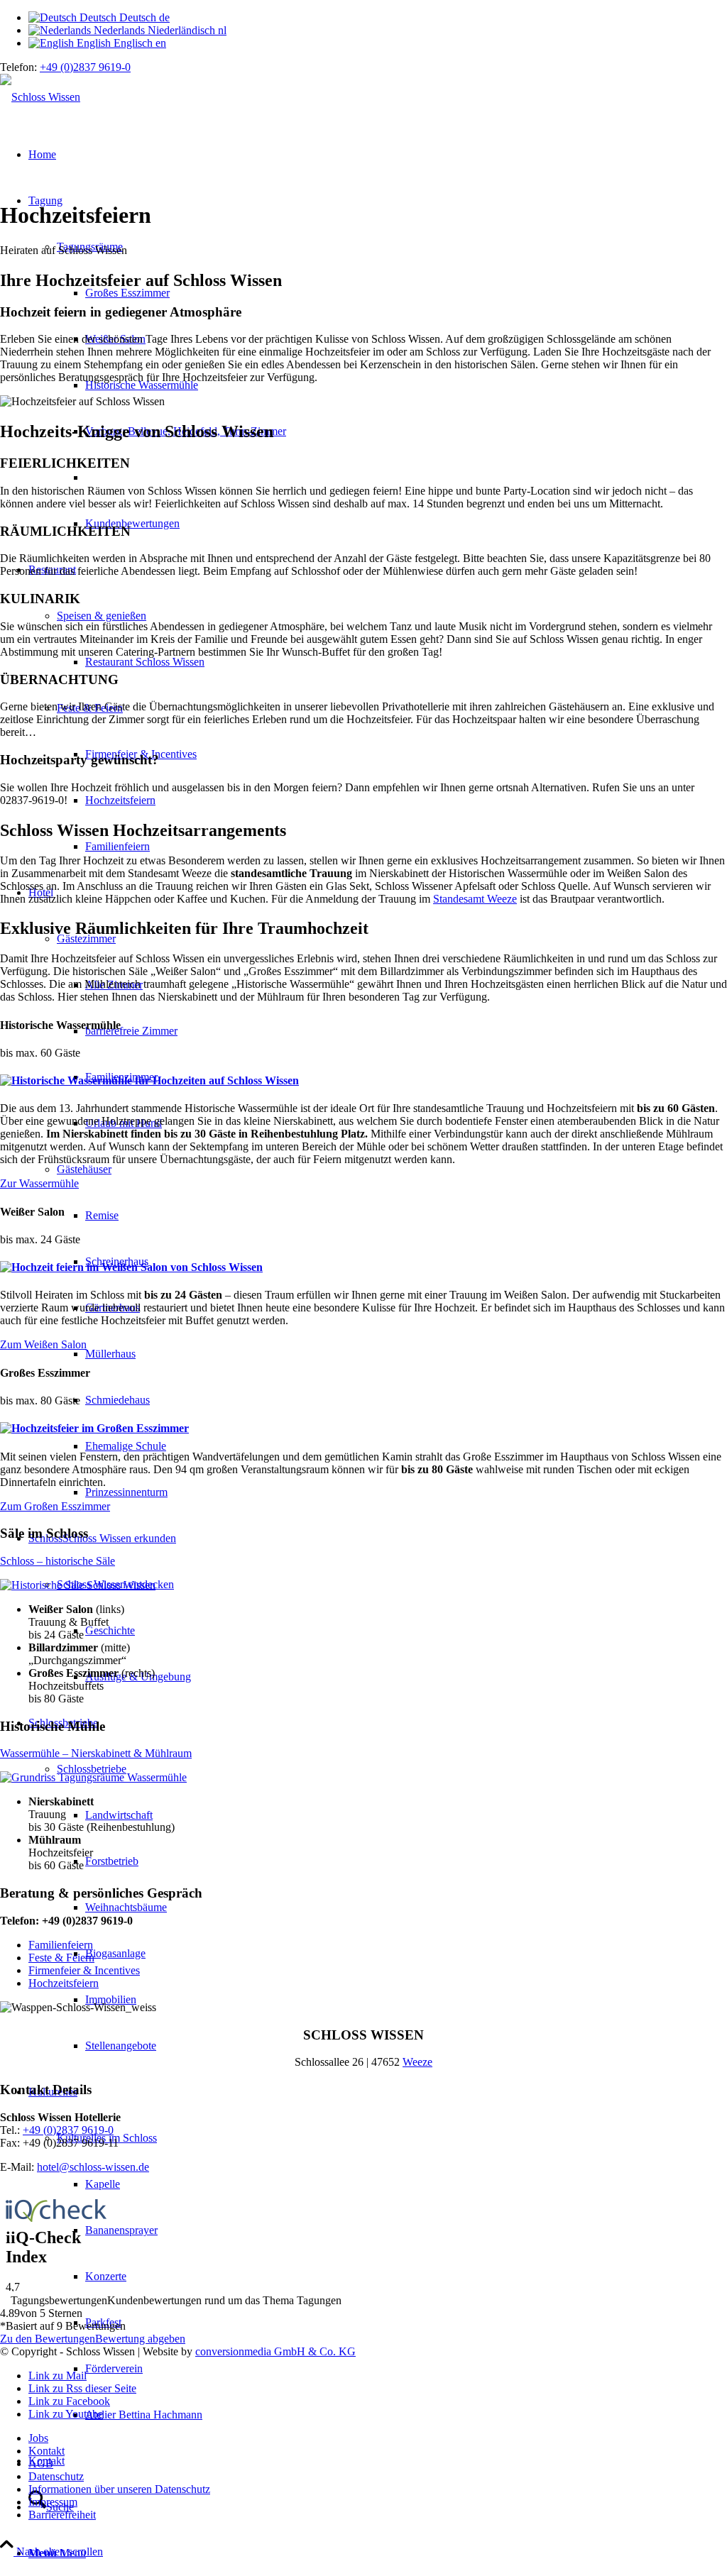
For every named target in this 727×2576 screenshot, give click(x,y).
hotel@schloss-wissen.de (93, 2167)
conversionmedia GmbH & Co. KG (275, 2351)
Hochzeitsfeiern (64, 1983)
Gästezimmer (86, 939)
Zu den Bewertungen (48, 2339)
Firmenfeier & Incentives (84, 1970)
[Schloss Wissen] (40, 97)
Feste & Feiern (61, 1958)
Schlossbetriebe (92, 1769)
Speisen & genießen (102, 616)
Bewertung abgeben (140, 2339)
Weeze (417, 2062)
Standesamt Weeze (475, 899)
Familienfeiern (61, 1945)
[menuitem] (378, 2553)
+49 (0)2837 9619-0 (85, 67)
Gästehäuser (84, 1169)
